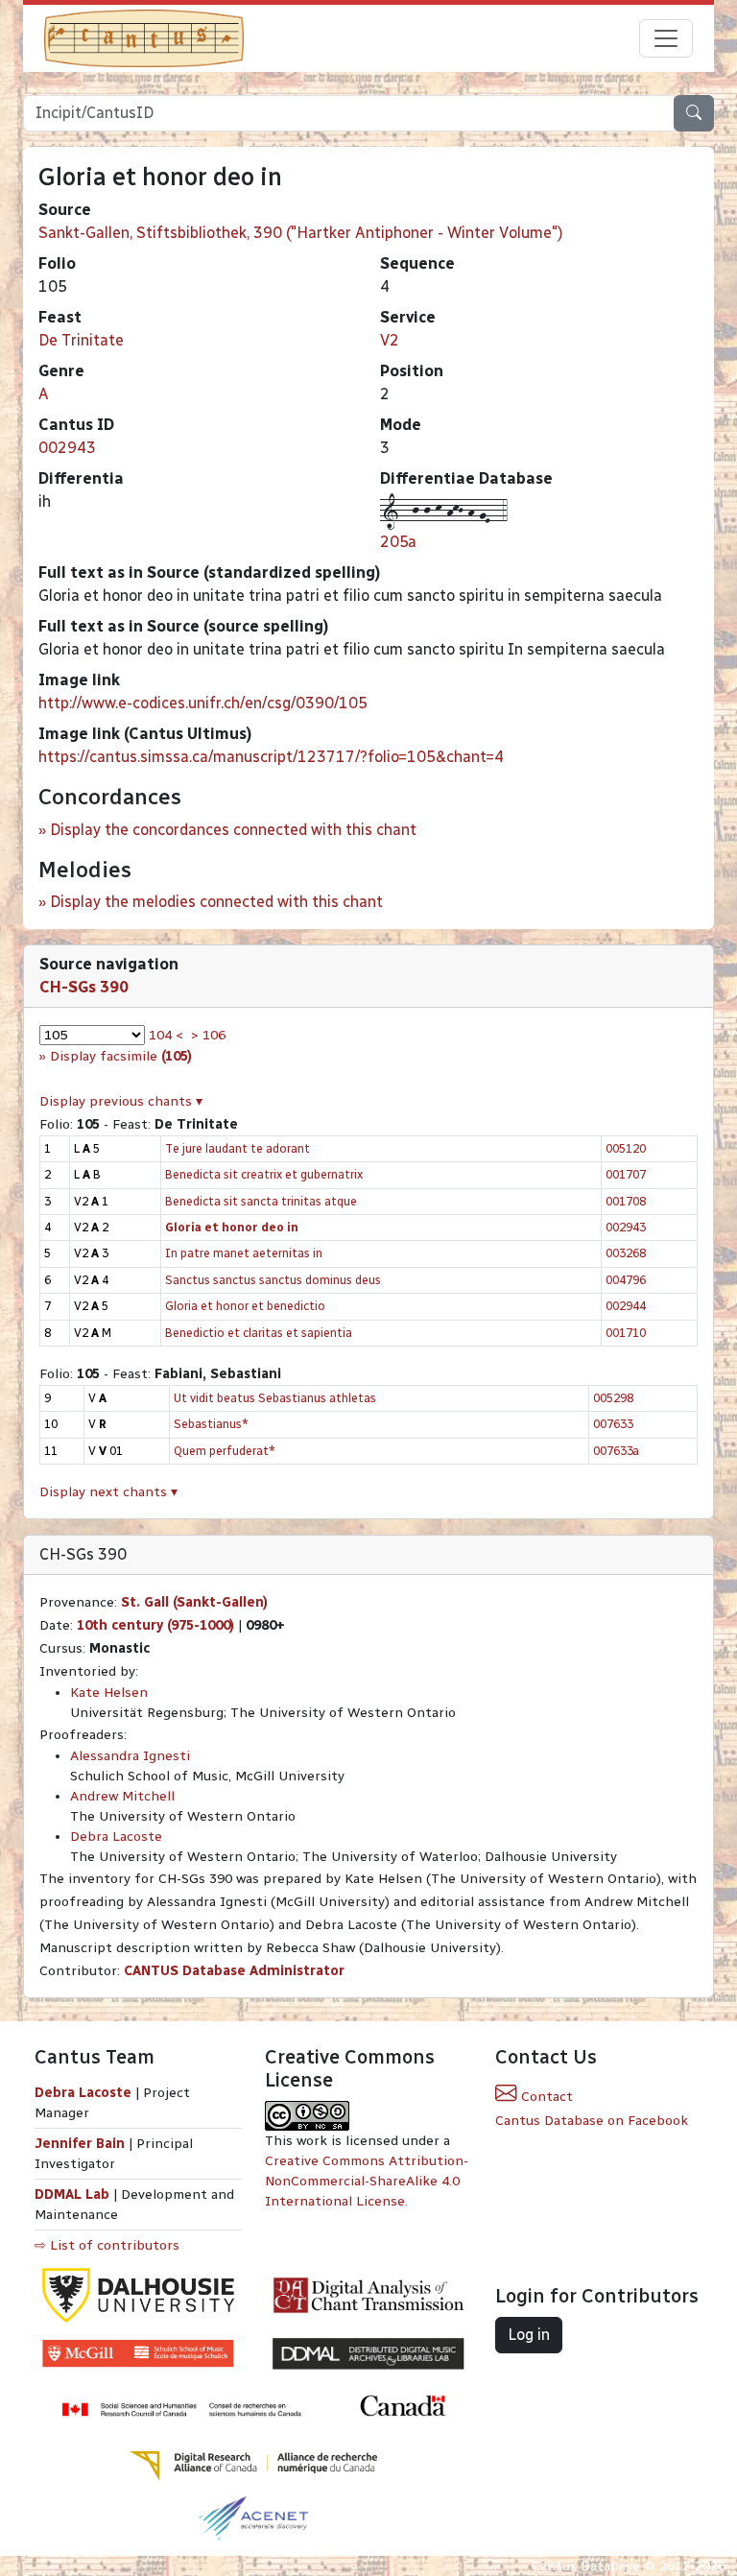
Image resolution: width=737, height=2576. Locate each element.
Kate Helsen (109, 1693)
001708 (626, 1201)
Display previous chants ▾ (121, 1101)
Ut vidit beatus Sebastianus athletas (275, 1398)
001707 (626, 1174)
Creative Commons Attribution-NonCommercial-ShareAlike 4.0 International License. (367, 2181)
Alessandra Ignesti (130, 1756)
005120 (626, 1148)
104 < (166, 1035)
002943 (67, 448)
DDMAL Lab (72, 2194)
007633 (613, 1424)
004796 (626, 1280)
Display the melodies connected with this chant (216, 902)
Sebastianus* (211, 1424)
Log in (529, 2335)
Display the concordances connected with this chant (233, 830)
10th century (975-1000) (155, 1625)
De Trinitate (81, 340)
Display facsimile (121, 1056)
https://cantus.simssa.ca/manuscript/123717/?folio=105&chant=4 (271, 757)
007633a (616, 1451)
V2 (390, 340)
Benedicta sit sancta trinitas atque (261, 1201)
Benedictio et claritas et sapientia (259, 1333)
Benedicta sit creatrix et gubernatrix (264, 1174)
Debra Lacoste (116, 1837)
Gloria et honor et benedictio (245, 1306)
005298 (613, 1398)
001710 (626, 1333)
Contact (545, 2097)
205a (398, 542)
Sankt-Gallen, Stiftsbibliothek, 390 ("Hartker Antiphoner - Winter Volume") (301, 233)
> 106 (208, 1035)
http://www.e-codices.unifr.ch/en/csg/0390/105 (203, 703)
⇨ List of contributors (107, 2245)
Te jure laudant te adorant (238, 1148)
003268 (626, 1253)
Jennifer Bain (82, 2144)
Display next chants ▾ (108, 1492)
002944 (626, 1306)
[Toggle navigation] (666, 38)
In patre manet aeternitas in (244, 1253)
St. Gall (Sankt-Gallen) (194, 1602)
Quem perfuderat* (225, 1451)
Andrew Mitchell (122, 1796)
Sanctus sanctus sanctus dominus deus (273, 1280)
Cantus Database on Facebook (592, 2121)
